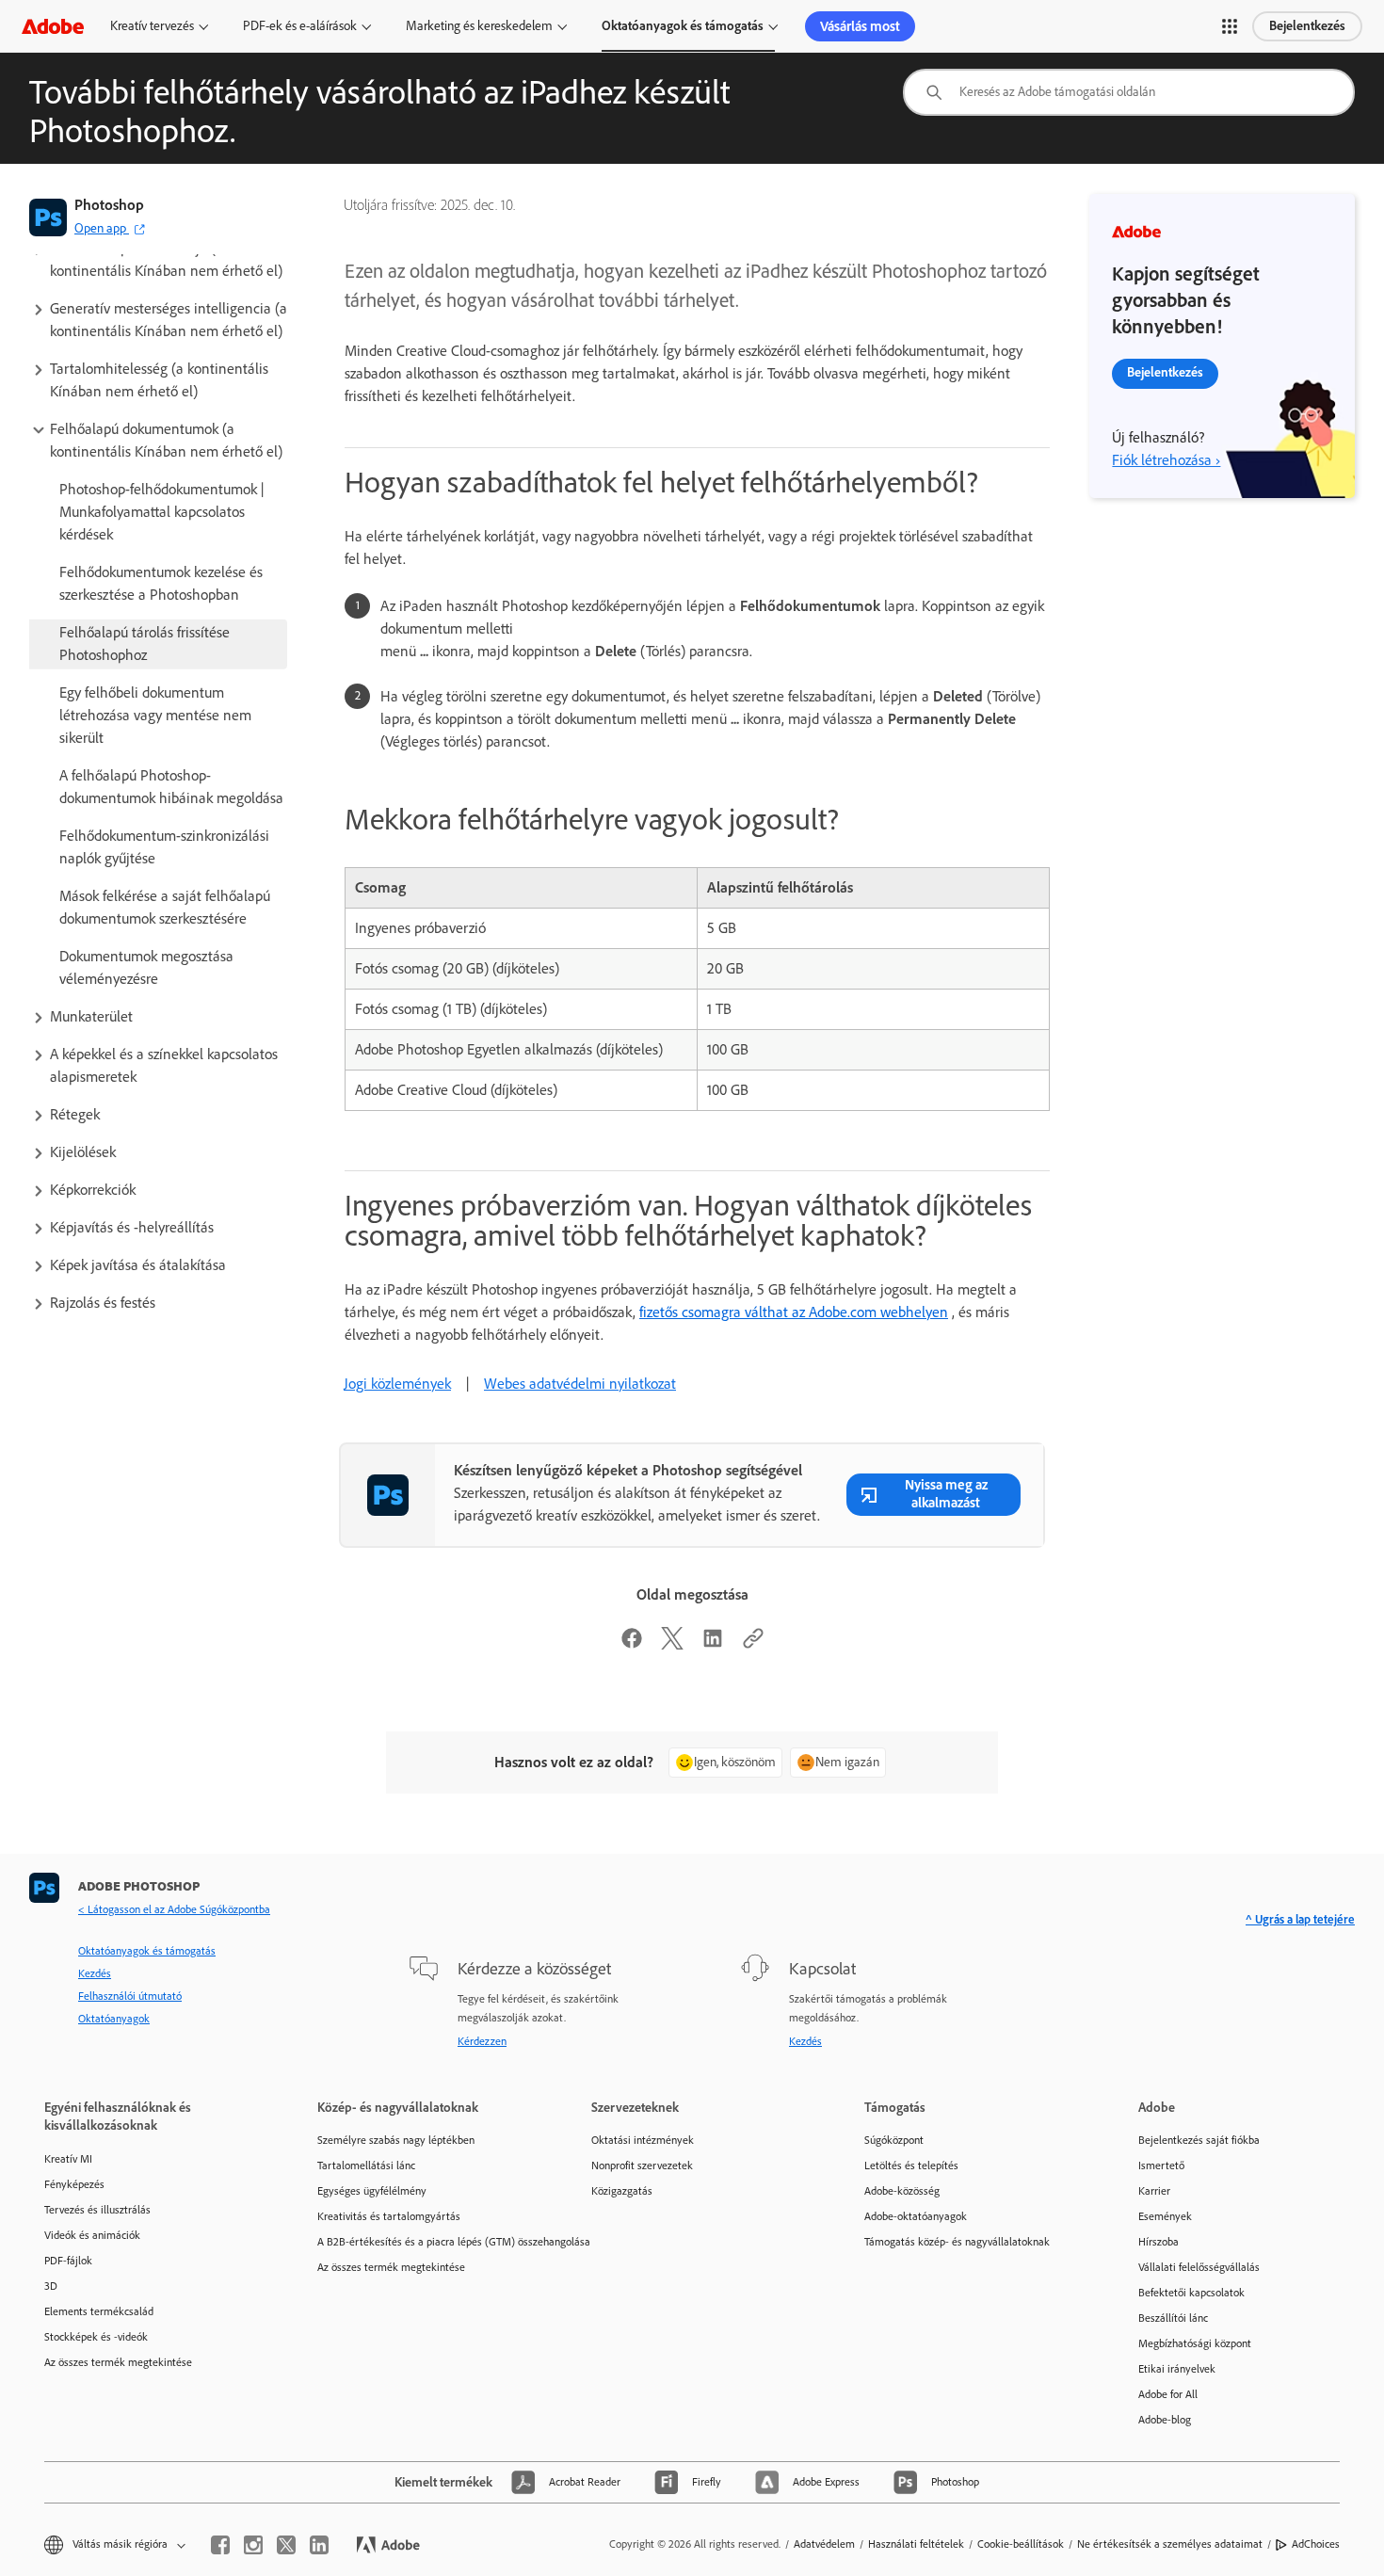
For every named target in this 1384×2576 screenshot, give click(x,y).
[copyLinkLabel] (753, 1644)
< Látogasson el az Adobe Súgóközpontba (174, 1909)
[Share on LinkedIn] (713, 1644)
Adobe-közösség (902, 2191)
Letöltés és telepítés (911, 2165)
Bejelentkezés (1307, 26)
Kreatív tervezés (152, 26)
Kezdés (95, 1973)
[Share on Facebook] (632, 1644)
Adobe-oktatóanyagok (916, 2216)
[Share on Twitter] (672, 1644)
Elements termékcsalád (99, 2311)
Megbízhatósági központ (1195, 2343)
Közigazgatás (622, 2191)
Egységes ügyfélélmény (372, 2191)
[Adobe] (53, 26)
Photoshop (109, 205)
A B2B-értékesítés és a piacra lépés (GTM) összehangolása (426, 2242)
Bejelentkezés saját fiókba (1199, 2140)
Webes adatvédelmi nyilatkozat (580, 1384)
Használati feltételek (916, 2544)
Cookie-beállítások (1021, 2544)
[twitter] (286, 2545)
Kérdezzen (482, 2041)
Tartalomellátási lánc (366, 2165)
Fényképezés (74, 2184)
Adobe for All (1168, 2394)
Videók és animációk (92, 2235)
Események (1165, 2216)
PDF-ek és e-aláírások (300, 26)
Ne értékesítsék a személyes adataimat (1170, 2544)
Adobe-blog (1165, 2420)
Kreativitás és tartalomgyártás (389, 2216)
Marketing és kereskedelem (479, 26)
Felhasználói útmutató (130, 1996)
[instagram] (253, 2545)
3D (51, 2286)
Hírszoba (1159, 2242)
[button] (1230, 26)
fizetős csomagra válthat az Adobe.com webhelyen (794, 1312)
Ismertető (1161, 2165)
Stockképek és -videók (96, 2337)
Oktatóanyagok (114, 2019)
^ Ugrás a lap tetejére (1300, 1919)
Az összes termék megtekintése (118, 2362)
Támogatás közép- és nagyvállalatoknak (957, 2242)
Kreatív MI (68, 2159)
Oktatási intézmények (643, 2140)
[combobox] (1129, 92)
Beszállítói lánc (1173, 2318)
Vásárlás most (860, 26)
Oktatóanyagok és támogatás (683, 26)
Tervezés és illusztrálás (97, 2210)
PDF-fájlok (68, 2261)
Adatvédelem (824, 2544)
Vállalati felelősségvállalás (1199, 2267)
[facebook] (220, 2545)
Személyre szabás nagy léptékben (396, 2140)
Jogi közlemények (397, 1384)
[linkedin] (319, 2545)
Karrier (1154, 2191)
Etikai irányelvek (1177, 2369)
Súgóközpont (894, 2140)
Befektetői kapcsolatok (1191, 2293)
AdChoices (1316, 2544)
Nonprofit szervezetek (642, 2165)
